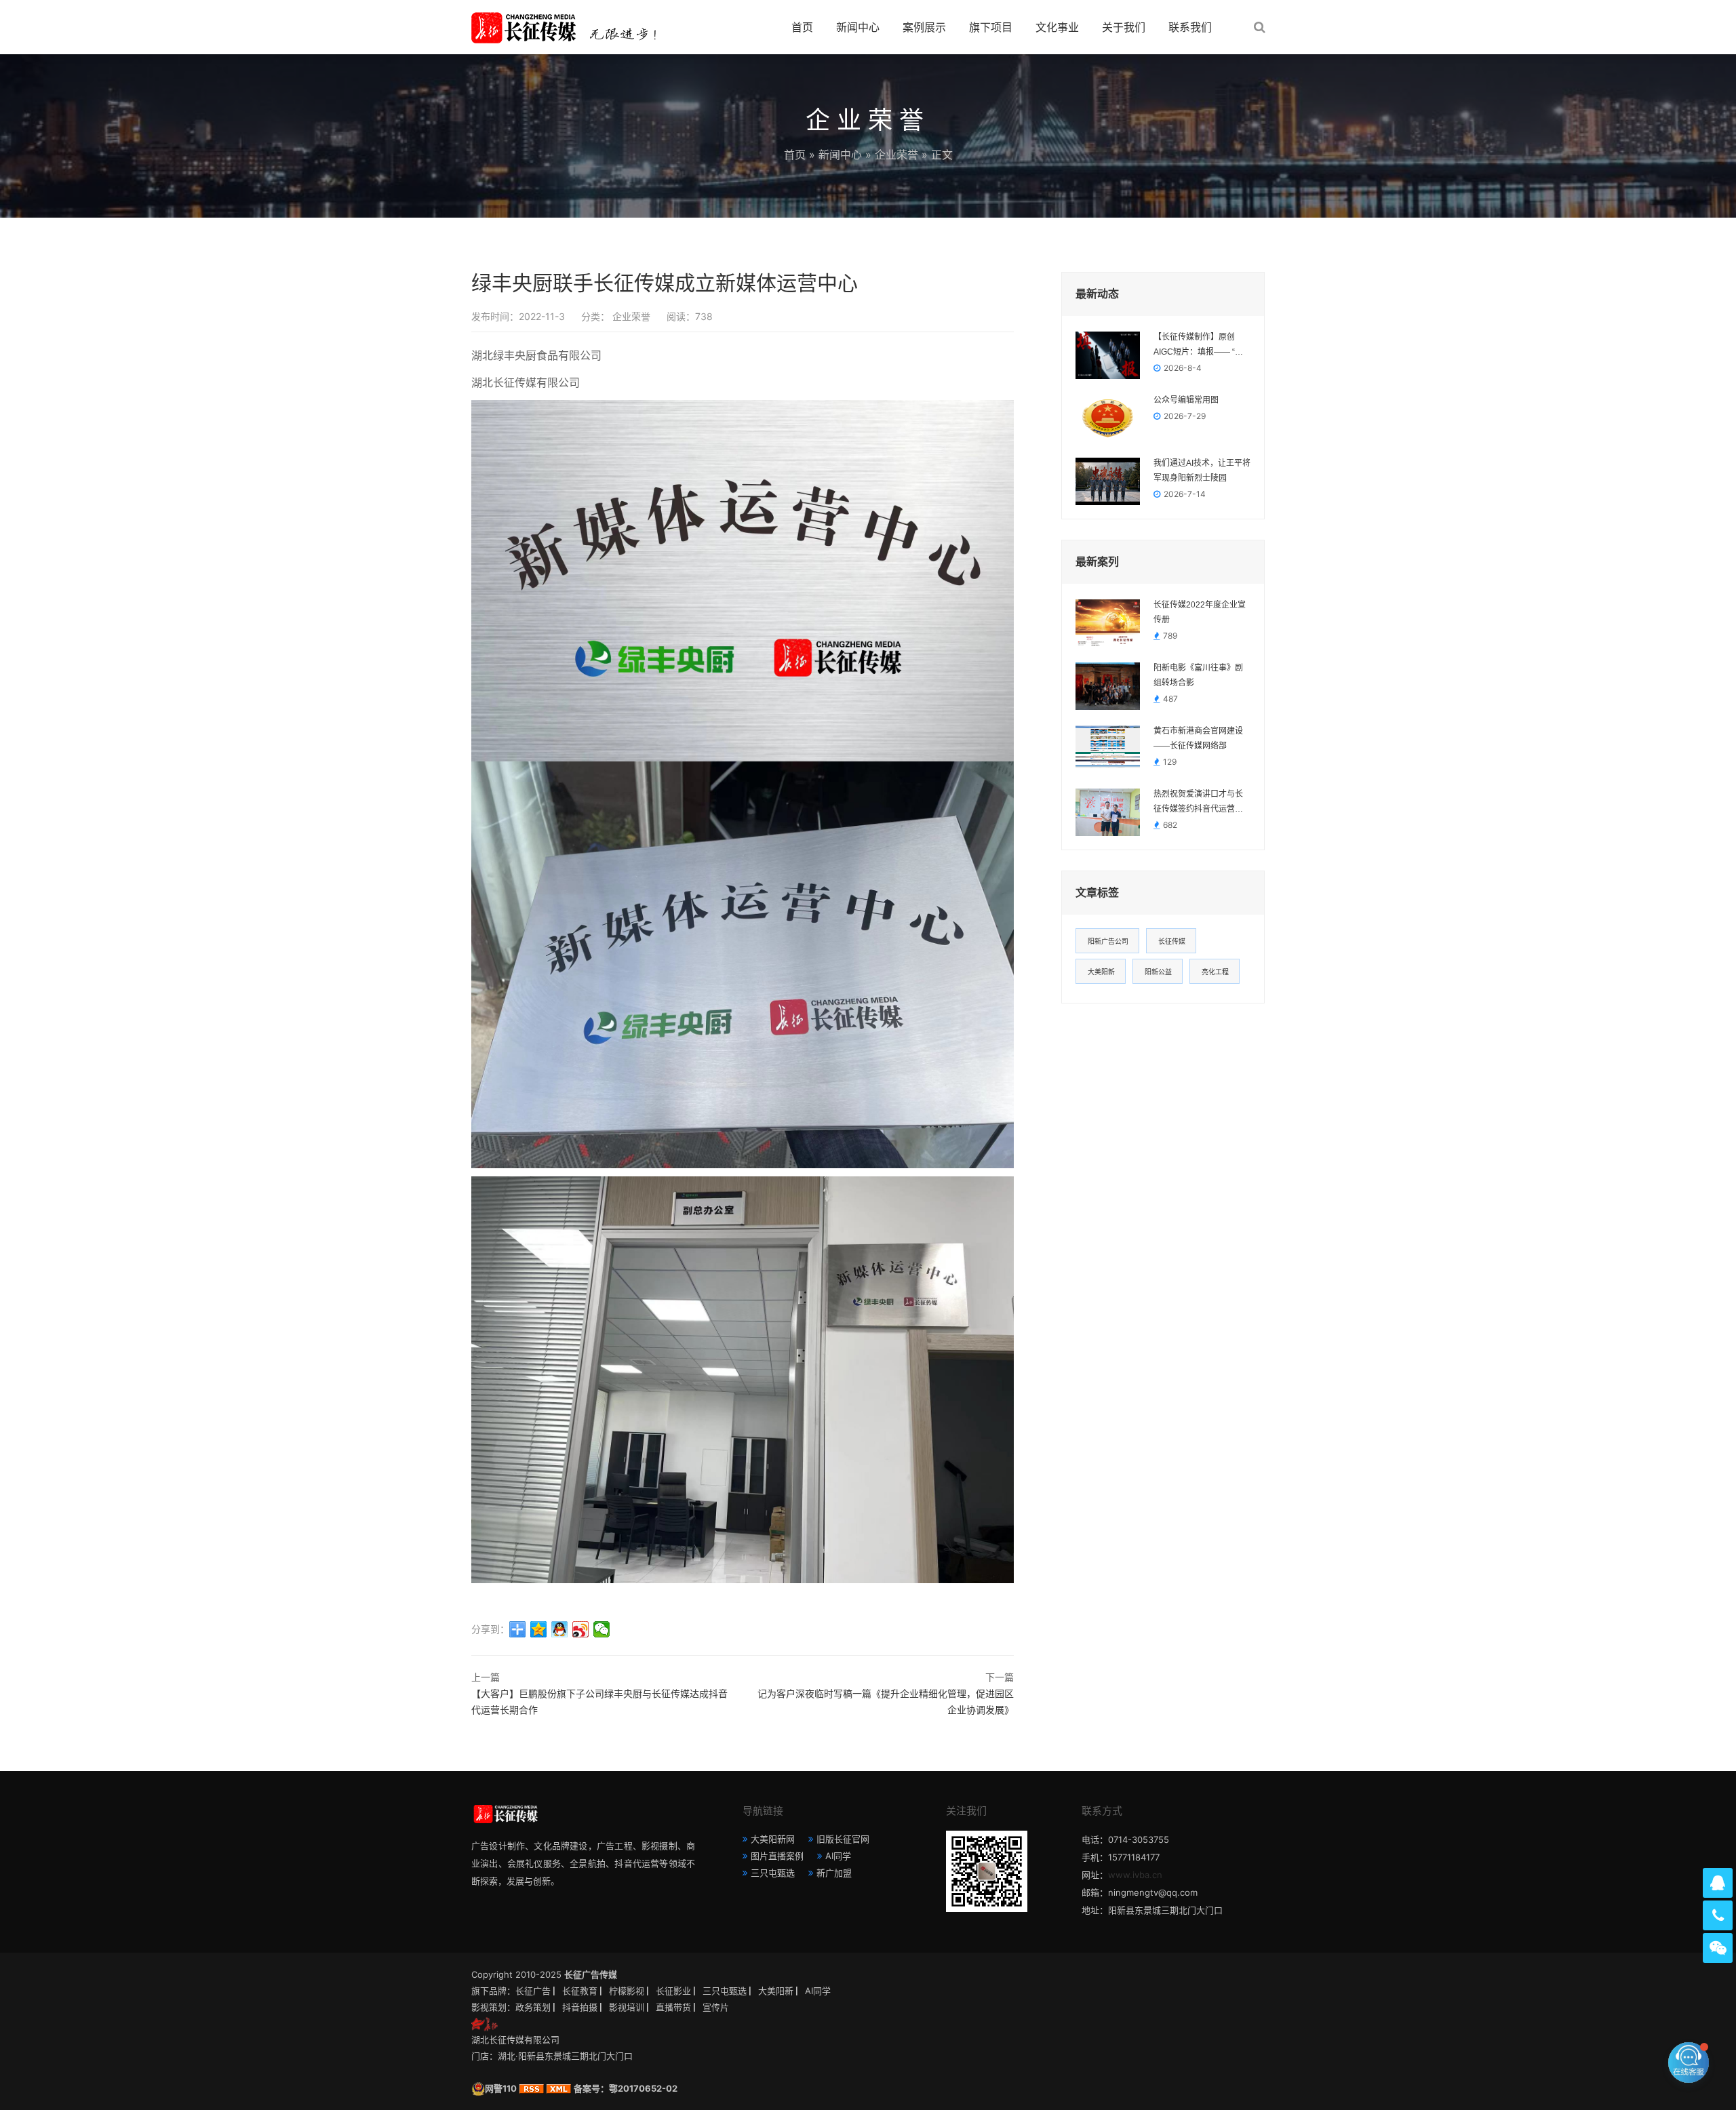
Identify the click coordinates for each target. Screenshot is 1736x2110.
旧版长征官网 (843, 1839)
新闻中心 (858, 27)
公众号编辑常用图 (1186, 400)
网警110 (501, 2088)
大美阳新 (1101, 972)
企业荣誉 (896, 155)
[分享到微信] (602, 1629)
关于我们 (1124, 27)
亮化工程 (1215, 972)
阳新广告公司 (1108, 941)
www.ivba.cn (1135, 1875)
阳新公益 (1158, 972)
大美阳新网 (773, 1839)
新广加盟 (834, 1873)
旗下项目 (991, 27)
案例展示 (924, 27)
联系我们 (1190, 27)
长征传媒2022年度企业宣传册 (1200, 612)
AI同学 (838, 1856)
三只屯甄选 (773, 1873)
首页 (802, 27)
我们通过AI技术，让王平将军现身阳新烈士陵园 (1202, 471)
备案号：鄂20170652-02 (626, 2088)
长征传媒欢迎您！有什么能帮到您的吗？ (1583, 2062)
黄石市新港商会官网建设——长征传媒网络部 (1198, 738)
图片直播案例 (777, 1856)
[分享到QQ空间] (539, 1629)
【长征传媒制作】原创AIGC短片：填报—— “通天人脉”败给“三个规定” (1198, 346)
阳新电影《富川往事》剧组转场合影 (1198, 675)
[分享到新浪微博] (581, 1629)
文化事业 (1057, 27)
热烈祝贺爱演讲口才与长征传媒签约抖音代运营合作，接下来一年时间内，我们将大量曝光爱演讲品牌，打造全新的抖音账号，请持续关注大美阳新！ (1198, 803)
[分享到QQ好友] (560, 1629)
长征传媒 (1172, 941)
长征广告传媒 (591, 1974)
